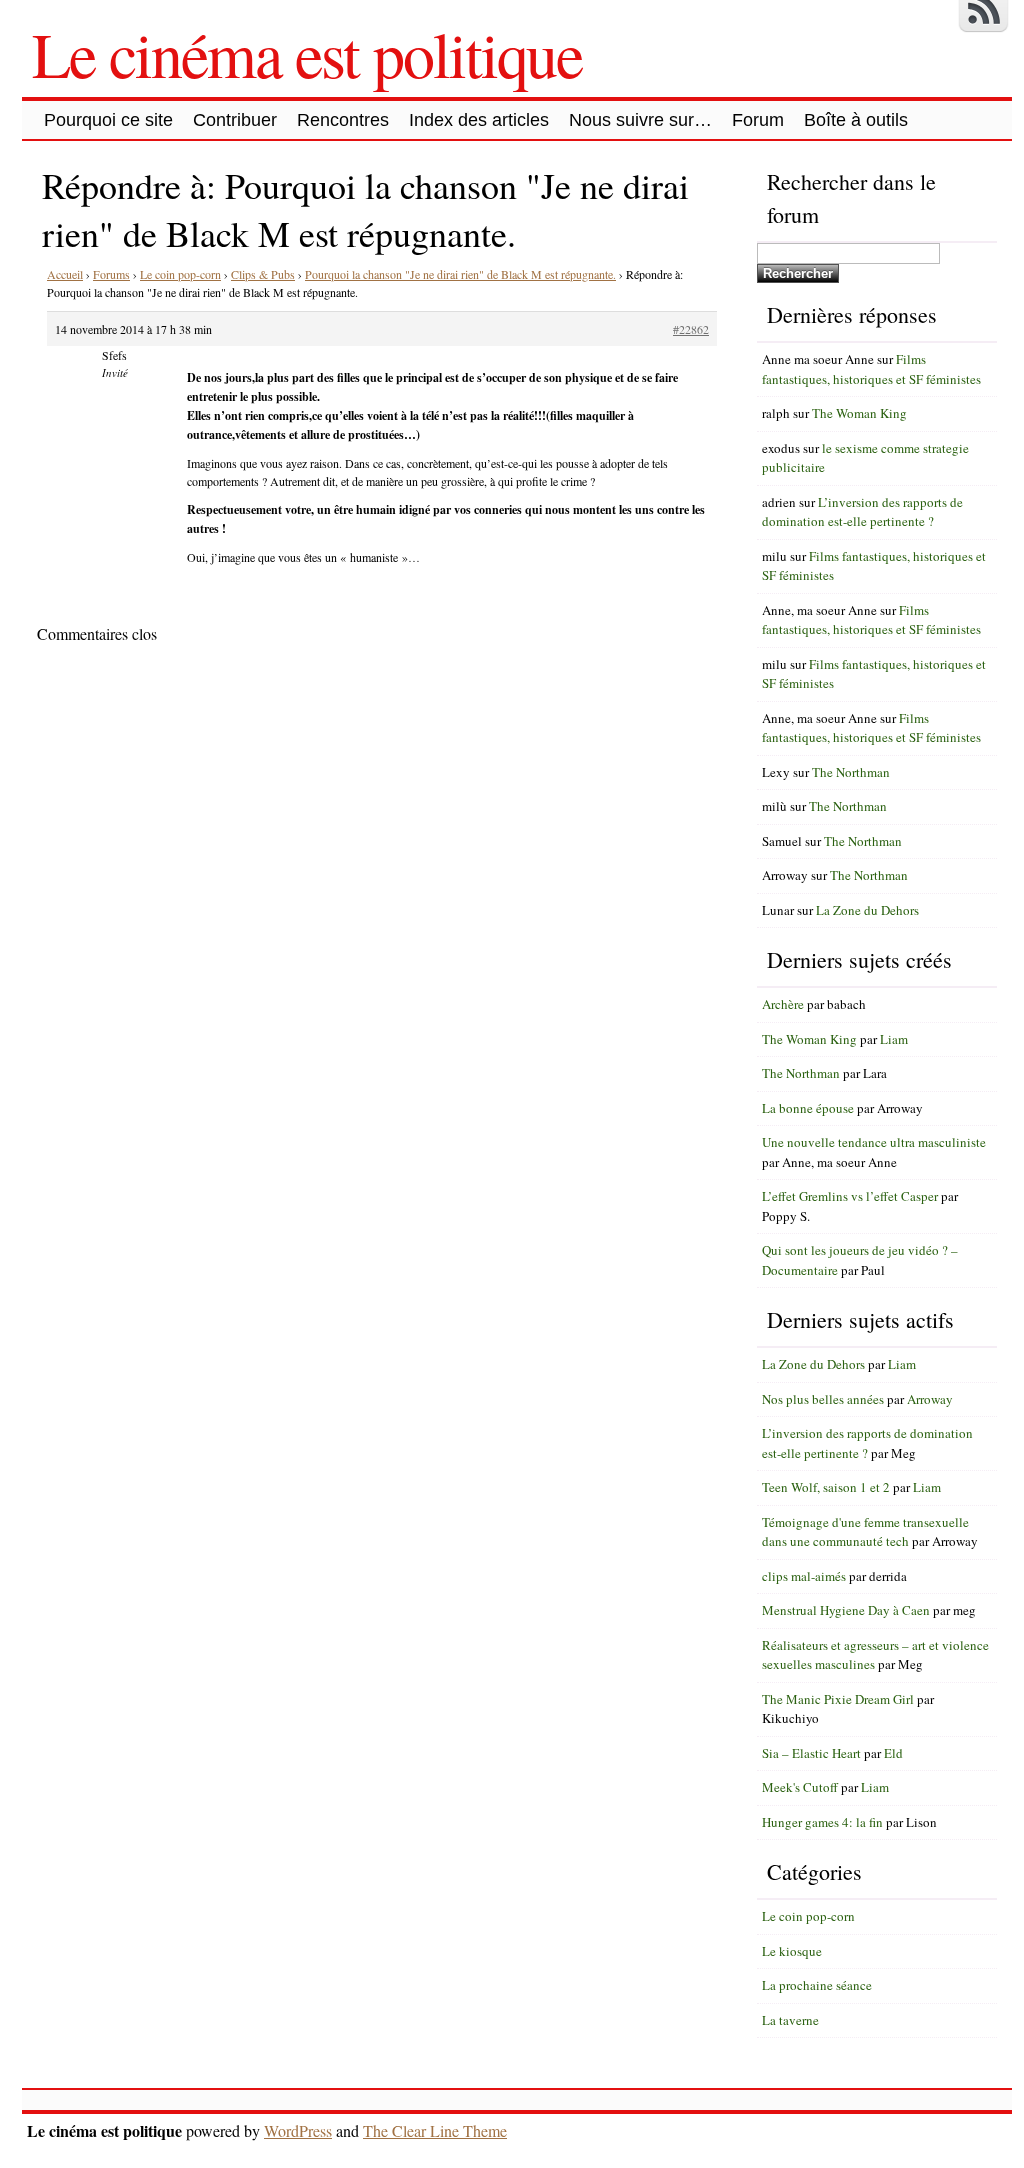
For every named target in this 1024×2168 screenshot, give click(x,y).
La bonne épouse (808, 1108)
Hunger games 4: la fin (822, 1822)
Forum (758, 120)
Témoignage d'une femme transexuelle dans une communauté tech (865, 1532)
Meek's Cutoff (800, 1787)
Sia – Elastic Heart (811, 1753)
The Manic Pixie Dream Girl (838, 1699)
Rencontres (343, 120)
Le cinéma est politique (307, 53)
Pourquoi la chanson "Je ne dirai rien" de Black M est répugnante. (460, 274)
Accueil (65, 274)
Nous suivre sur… (640, 120)
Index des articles (479, 120)
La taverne (790, 2020)
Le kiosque (792, 1951)
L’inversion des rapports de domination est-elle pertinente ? (862, 512)
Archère (783, 1004)
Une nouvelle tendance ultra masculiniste (874, 1142)
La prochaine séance (817, 1985)
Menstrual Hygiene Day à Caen (846, 1610)
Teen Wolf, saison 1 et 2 (826, 1487)
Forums (111, 274)
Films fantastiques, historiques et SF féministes (871, 369)
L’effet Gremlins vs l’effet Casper (850, 1196)
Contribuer (235, 120)
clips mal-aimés (804, 1576)
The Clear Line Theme (435, 2130)
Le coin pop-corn (180, 274)
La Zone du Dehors (867, 910)
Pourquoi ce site (108, 120)
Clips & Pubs (263, 274)
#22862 (691, 329)
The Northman (851, 772)
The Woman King (859, 413)
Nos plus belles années (823, 1399)
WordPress (298, 2130)
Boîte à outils (856, 120)
